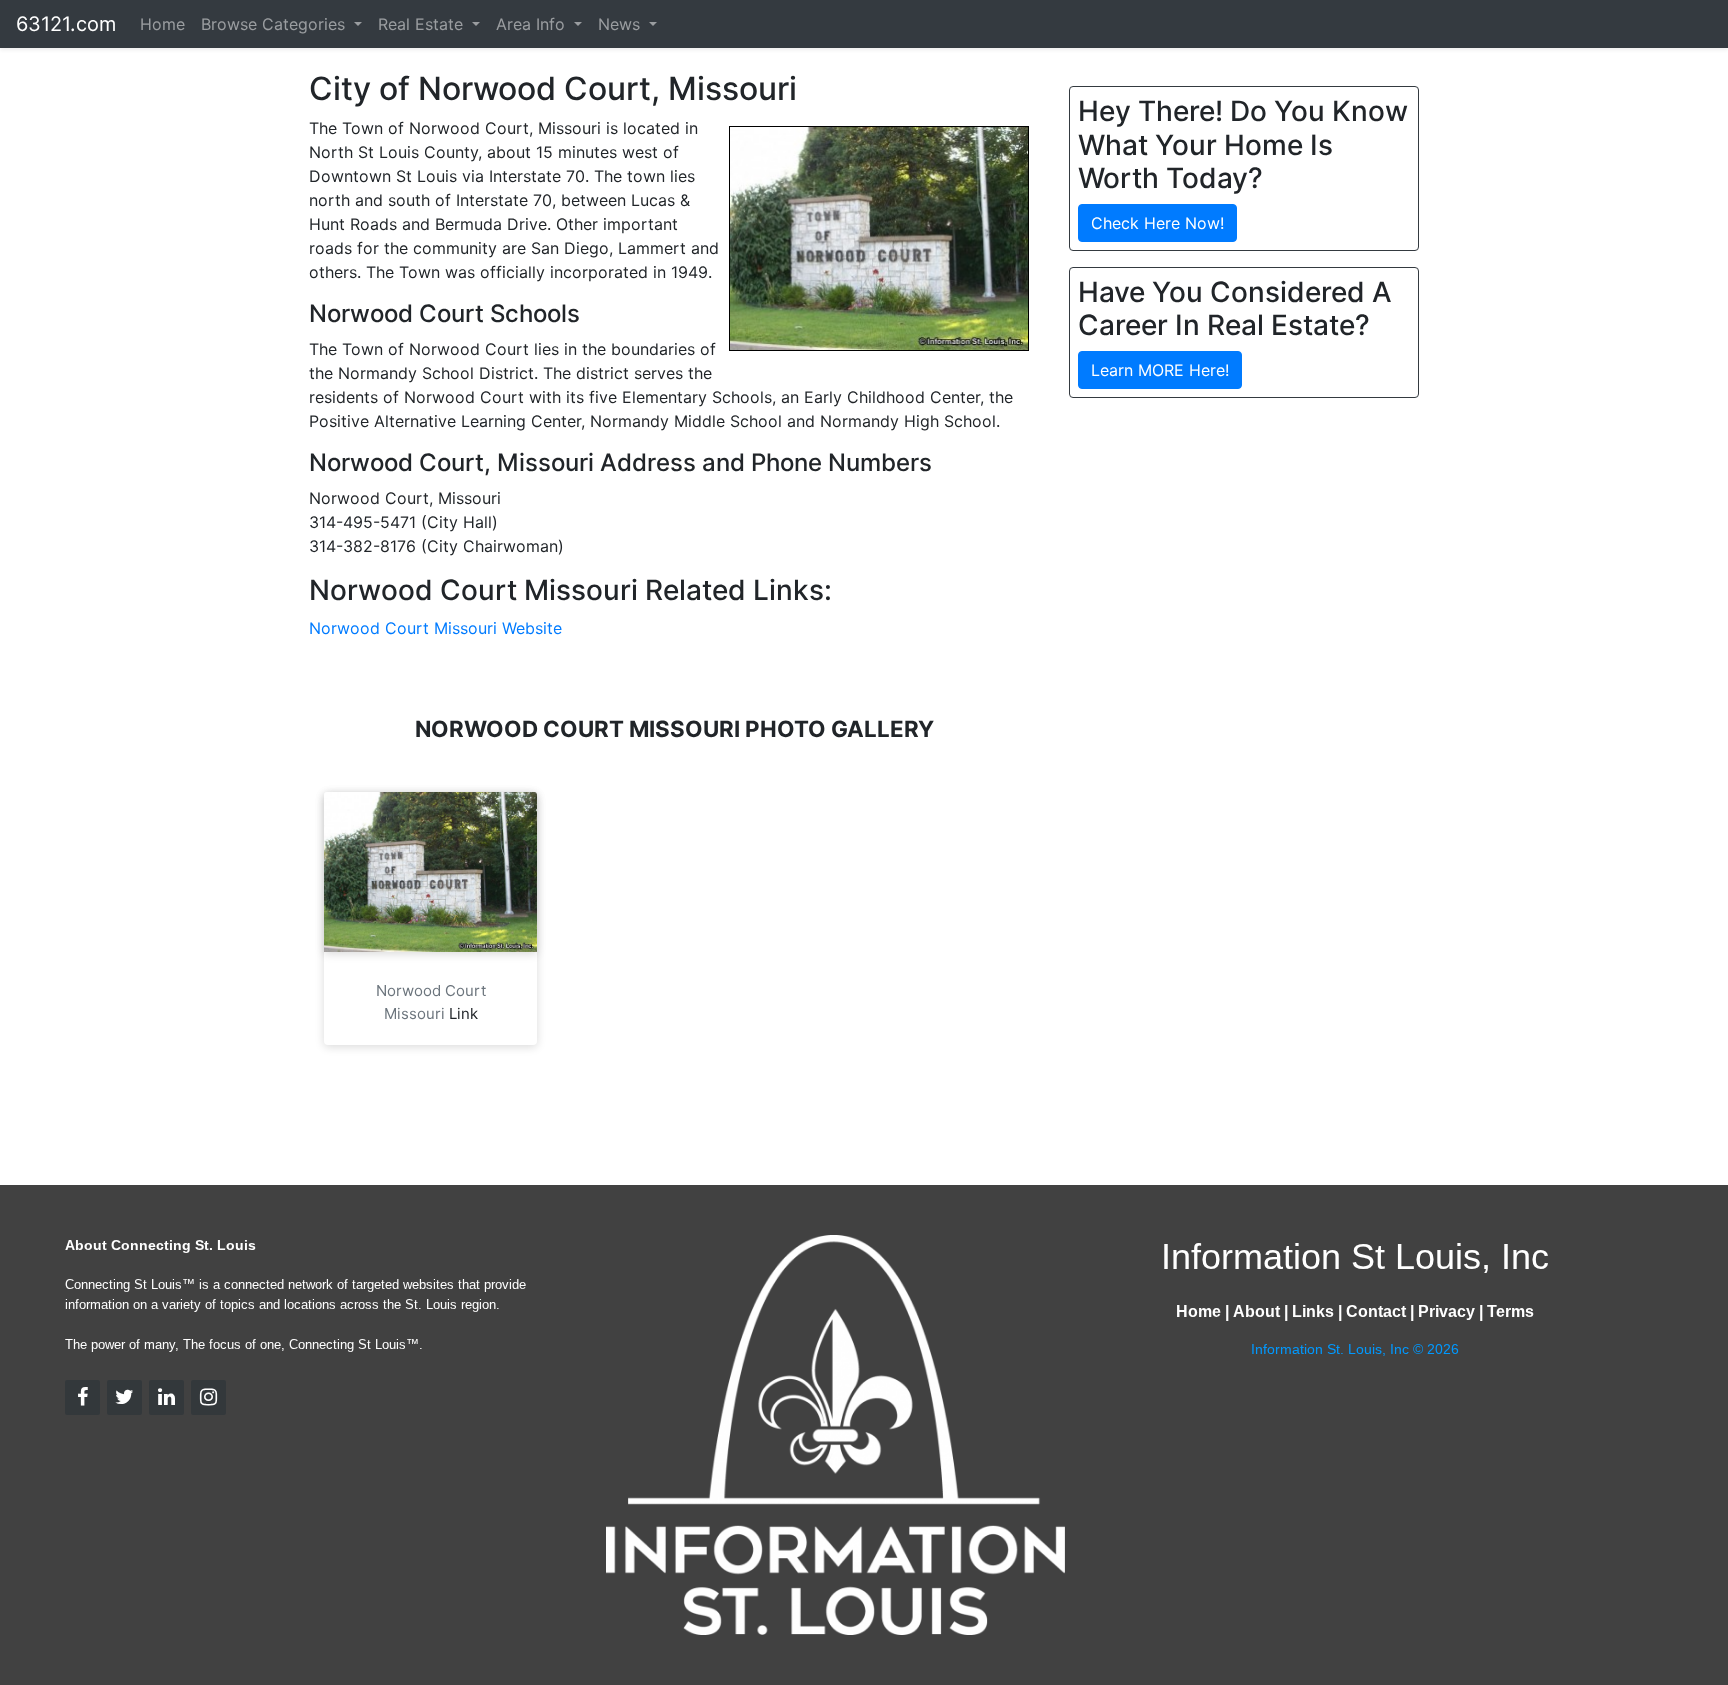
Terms (1510, 1311)
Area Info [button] (533, 24)
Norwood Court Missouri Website (435, 628)
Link (463, 1013)
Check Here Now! (1157, 223)
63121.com (66, 24)
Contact (1376, 1311)
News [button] (621, 24)
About (1256, 1311)
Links (1313, 1311)
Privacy (1446, 1311)
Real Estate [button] (423, 24)
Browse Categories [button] (275, 24)
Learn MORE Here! (1160, 370)
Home (162, 24)
